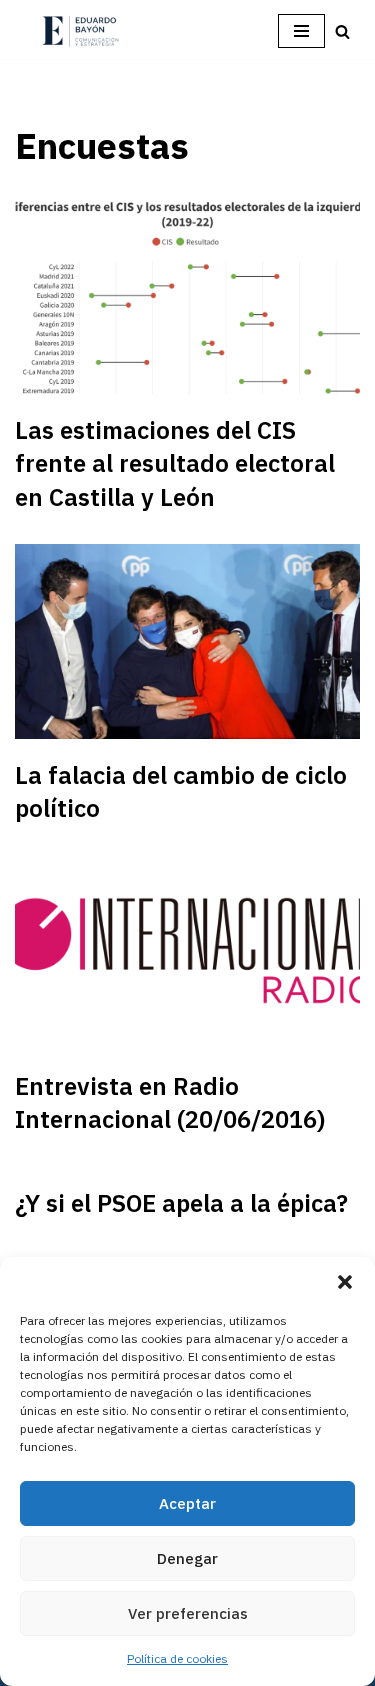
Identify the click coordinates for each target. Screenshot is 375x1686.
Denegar (187, 1558)
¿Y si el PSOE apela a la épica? (181, 1203)
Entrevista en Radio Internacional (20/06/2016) (170, 1103)
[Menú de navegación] (301, 31)
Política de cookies (177, 1658)
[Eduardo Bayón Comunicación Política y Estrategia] (80, 31)
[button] (345, 1282)
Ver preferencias (188, 1613)
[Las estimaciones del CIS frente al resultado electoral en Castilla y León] (187, 297)
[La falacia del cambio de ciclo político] (187, 641)
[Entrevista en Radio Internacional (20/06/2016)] (187, 953)
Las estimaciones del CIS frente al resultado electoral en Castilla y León (175, 463)
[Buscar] (342, 31)
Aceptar (187, 1503)
